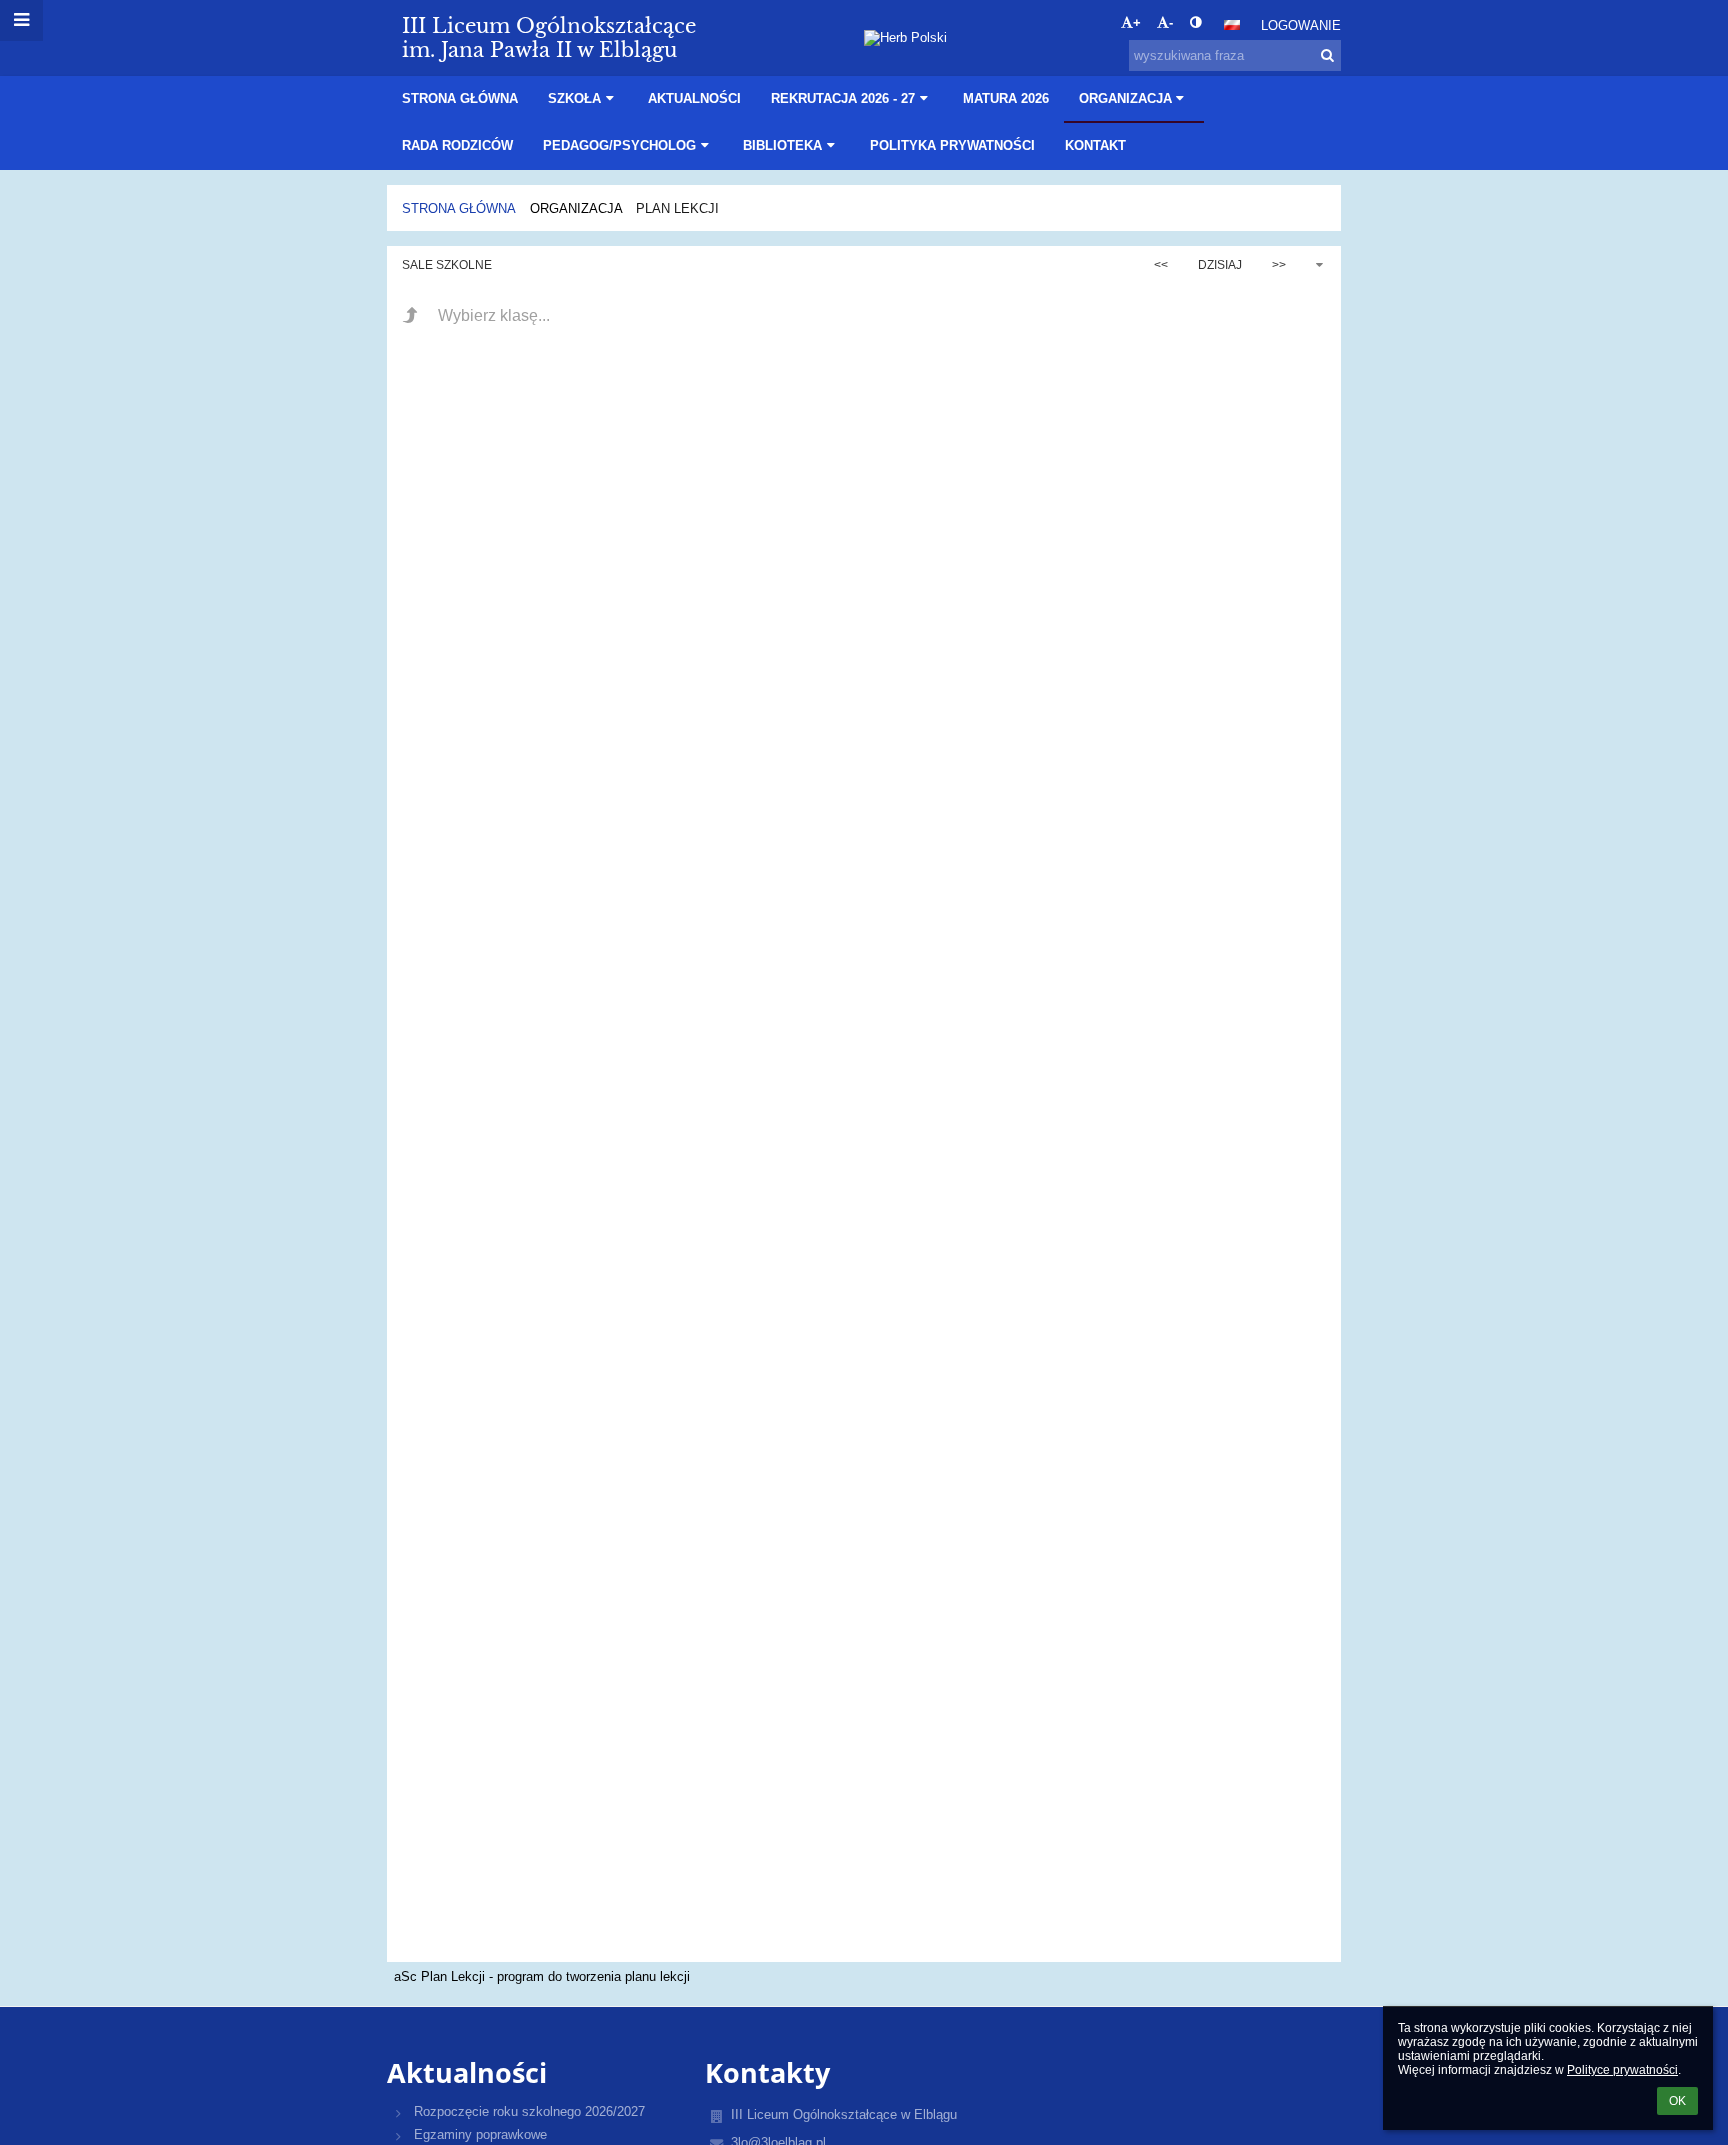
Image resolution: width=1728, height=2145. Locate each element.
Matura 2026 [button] (1006, 98)
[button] (1195, 22)
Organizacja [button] (1125, 98)
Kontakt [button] (1095, 145)
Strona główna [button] (460, 98)
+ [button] (1137, 22)
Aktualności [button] (694, 98)
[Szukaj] (1327, 55)
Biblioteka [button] (782, 145)
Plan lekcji (677, 208)
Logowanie (1301, 25)
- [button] (1171, 22)
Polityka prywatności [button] (952, 145)
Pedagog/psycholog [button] (619, 145)
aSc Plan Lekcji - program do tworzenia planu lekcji (542, 1976)
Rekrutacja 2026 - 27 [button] (843, 98)
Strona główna (459, 208)
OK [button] (1677, 2101)
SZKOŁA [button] (574, 98)
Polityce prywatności (1622, 2070)
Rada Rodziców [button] (457, 145)
